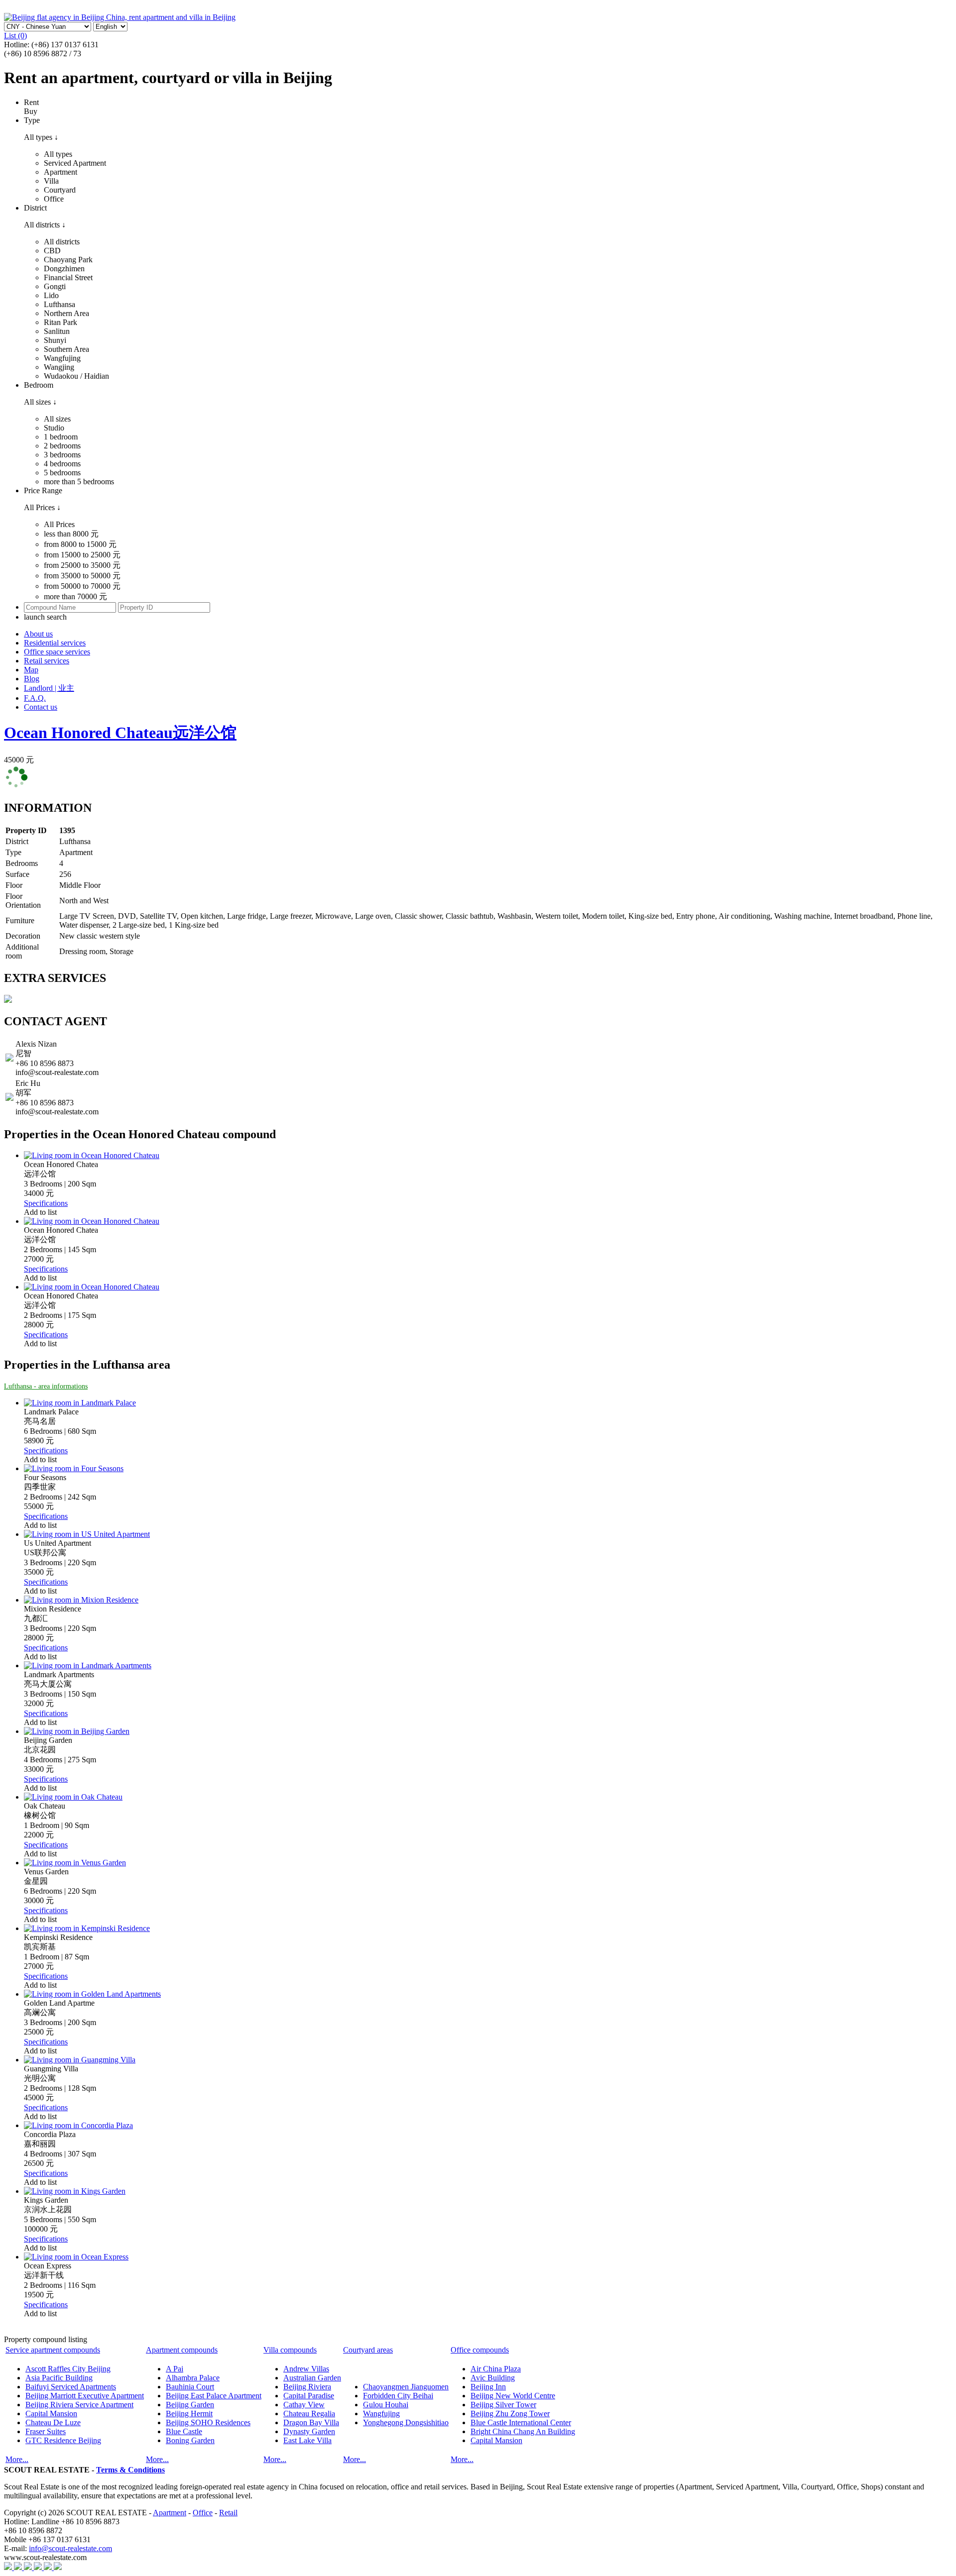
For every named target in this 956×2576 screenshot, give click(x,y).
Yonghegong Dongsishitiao (406, 2422)
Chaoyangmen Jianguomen (406, 2387)
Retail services (47, 661)
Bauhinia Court (190, 2387)
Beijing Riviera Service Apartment (79, 2405)
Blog (32, 679)
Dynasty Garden (309, 2431)
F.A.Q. (35, 698)
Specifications (46, 1203)
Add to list (40, 1212)
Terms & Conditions (130, 2470)
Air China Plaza (496, 2369)
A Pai (175, 2369)
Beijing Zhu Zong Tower (510, 2414)
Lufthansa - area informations (46, 1386)
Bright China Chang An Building (523, 2431)
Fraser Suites (46, 2431)
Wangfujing (381, 2414)
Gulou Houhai (386, 2405)
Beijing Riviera (307, 2387)
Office (203, 2513)
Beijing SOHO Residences (208, 2422)
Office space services (57, 652)
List (15, 36)
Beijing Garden (190, 2405)
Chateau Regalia (309, 2414)
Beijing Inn (488, 2387)
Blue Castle (184, 2431)
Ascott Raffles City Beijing (68, 2369)
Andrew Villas (306, 2369)
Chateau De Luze (53, 2422)
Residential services (55, 643)
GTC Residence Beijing (63, 2440)
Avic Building (493, 2378)
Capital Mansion (51, 2414)
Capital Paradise (309, 2396)
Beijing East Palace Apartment (214, 2396)
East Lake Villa (307, 2440)
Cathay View (304, 2405)
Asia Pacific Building (59, 2378)
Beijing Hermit (189, 2414)
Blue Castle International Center (521, 2422)
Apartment (170, 2513)
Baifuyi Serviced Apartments (71, 2387)
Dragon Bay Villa (311, 2422)
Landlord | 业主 (49, 688)
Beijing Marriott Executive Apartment (85, 2396)
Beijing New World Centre (513, 2396)
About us (38, 634)
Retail (228, 2513)
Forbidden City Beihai (398, 2396)
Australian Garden (312, 2378)
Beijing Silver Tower (503, 2405)
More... (17, 2459)
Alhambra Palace (193, 2378)
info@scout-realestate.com (70, 2548)
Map (31, 670)
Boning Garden (190, 2440)
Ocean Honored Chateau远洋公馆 (120, 733)
